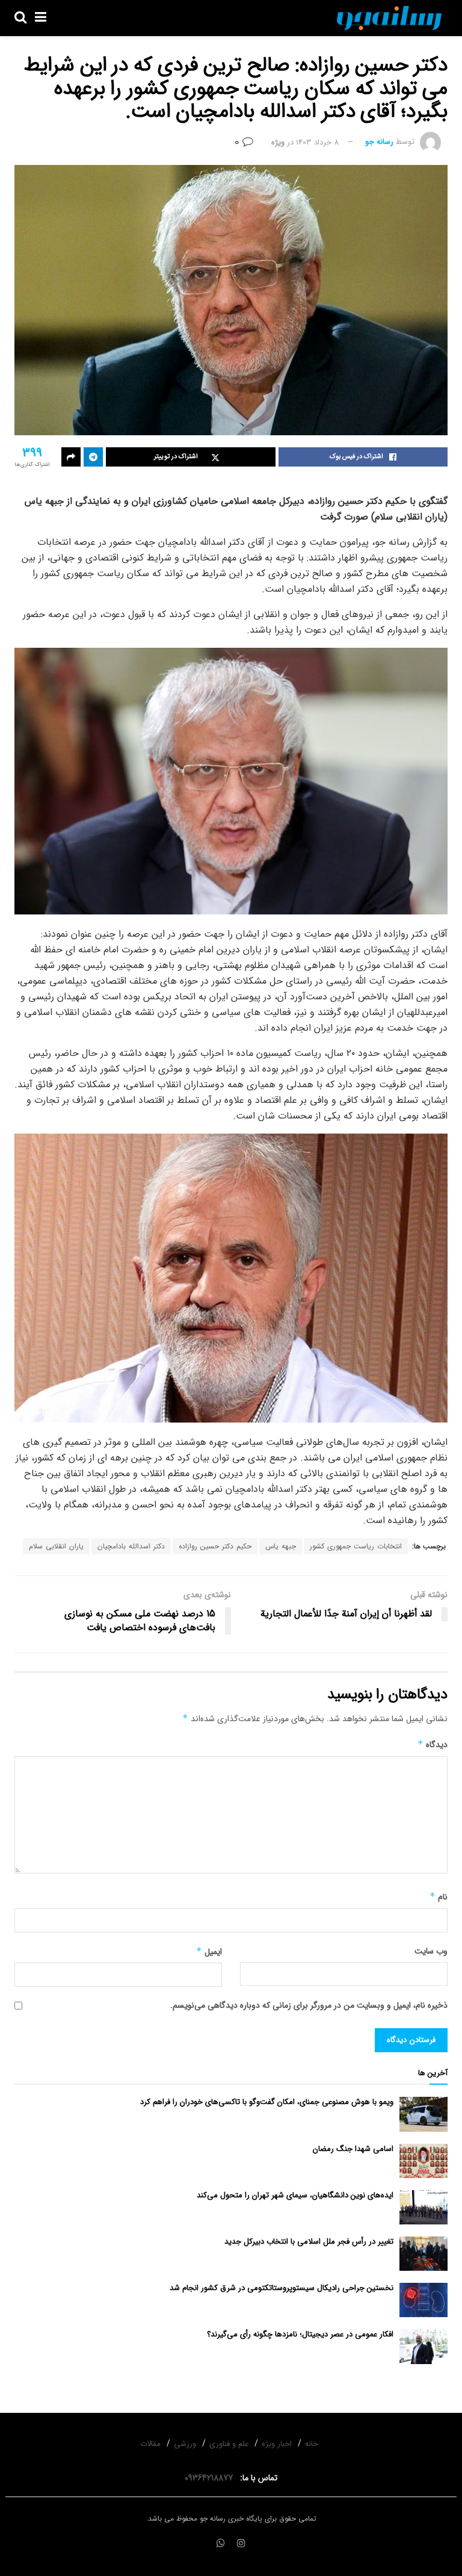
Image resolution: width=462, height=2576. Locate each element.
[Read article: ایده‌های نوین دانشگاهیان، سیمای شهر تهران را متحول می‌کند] (423, 2207)
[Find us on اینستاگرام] (241, 2544)
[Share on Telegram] (93, 457)
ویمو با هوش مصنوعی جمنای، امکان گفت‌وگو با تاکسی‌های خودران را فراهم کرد (267, 2102)
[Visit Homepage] (389, 18)
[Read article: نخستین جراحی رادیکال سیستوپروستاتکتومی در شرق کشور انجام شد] (423, 2300)
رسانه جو (379, 142)
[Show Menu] (41, 18)
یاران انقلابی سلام (56, 1546)
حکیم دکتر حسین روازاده (215, 1546)
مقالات (150, 2444)
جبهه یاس (281, 1546)
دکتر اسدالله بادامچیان (131, 1546)
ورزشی (185, 2444)
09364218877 (211, 2478)
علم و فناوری (229, 2444)
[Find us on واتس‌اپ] (221, 2544)
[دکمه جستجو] (20, 18)
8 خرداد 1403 (317, 142)
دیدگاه (433, 1745)
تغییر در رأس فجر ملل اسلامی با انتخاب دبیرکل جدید (309, 2242)
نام (439, 1897)
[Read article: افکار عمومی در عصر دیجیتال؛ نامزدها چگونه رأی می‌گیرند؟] (423, 2346)
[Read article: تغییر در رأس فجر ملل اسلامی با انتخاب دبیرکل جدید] (423, 2254)
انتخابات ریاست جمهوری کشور (356, 1546)
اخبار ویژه (277, 2444)
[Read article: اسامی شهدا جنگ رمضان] (423, 2161)
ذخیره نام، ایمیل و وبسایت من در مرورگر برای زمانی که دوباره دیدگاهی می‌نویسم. (309, 2005)
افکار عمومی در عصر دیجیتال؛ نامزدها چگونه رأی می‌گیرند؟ (300, 2334)
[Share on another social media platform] (71, 457)
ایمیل (209, 1952)
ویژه (278, 142)
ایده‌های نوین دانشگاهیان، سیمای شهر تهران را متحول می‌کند (295, 2195)
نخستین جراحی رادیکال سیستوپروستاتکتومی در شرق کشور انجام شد (282, 2288)
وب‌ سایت (431, 1951)
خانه (312, 2444)
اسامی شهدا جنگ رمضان (353, 2149)
